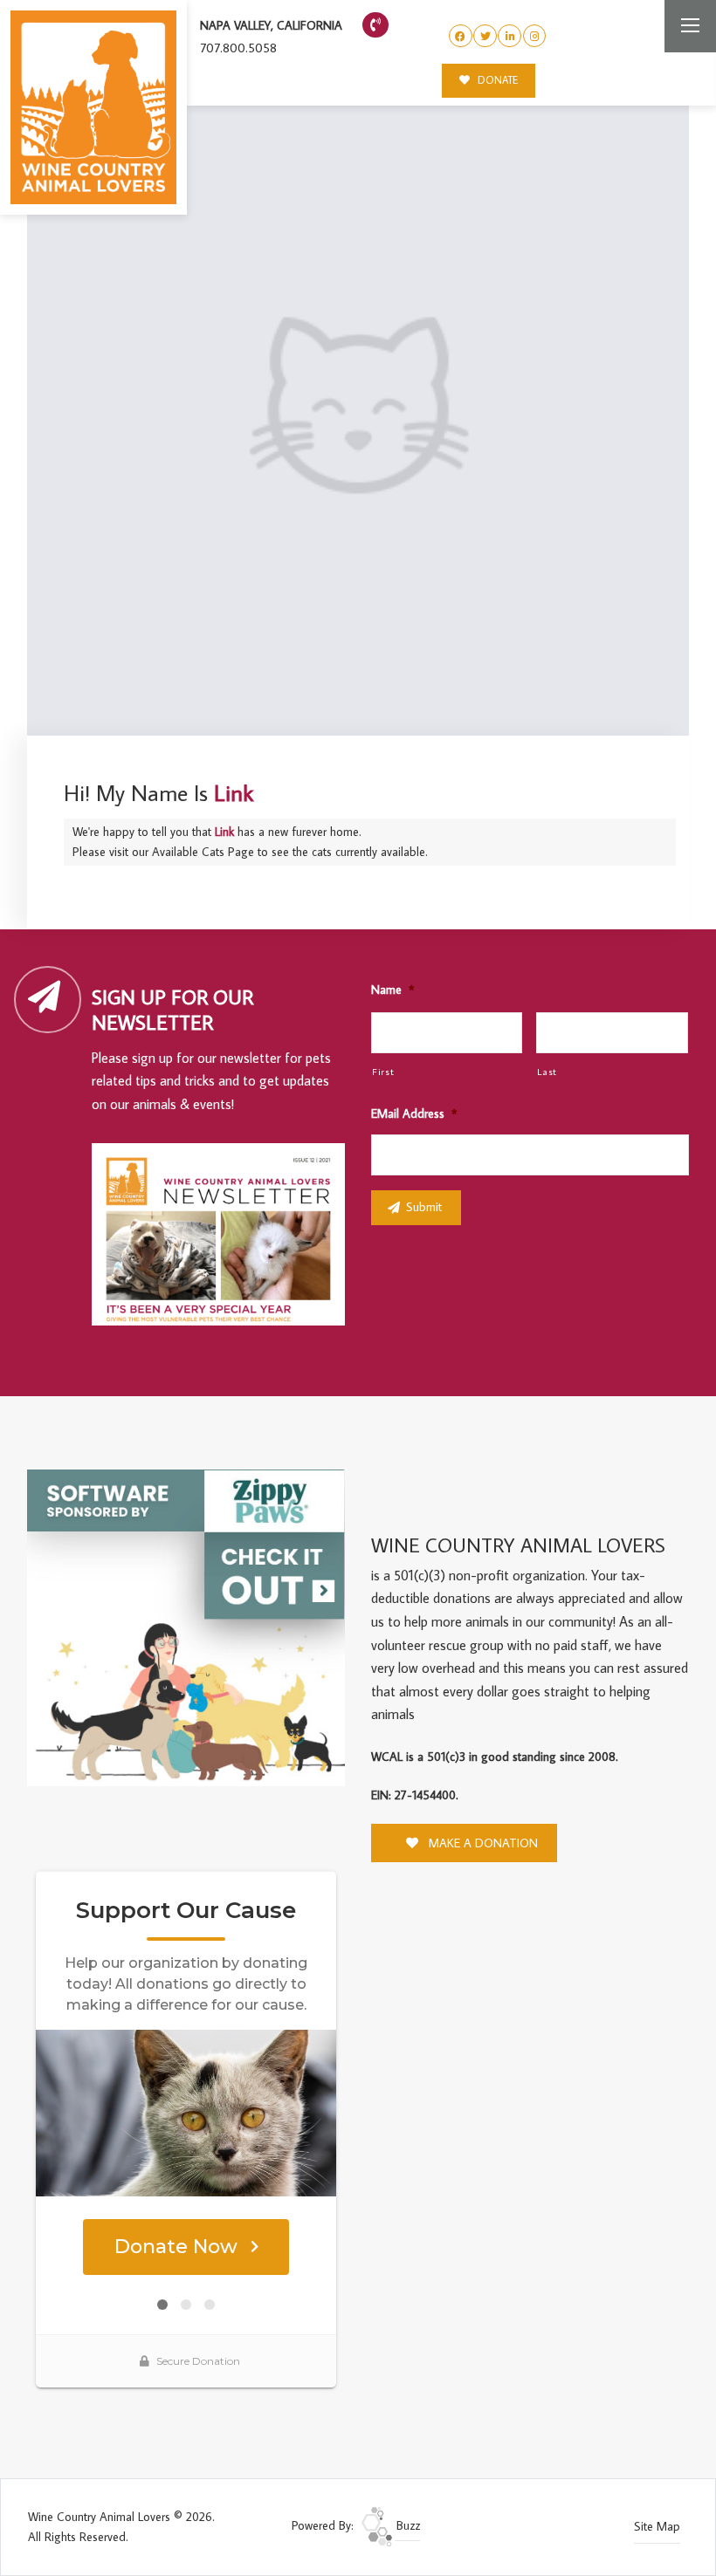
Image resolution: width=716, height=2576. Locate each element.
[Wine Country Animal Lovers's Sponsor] (186, 1627)
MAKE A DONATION (482, 1843)
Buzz (406, 2525)
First (383, 1071)
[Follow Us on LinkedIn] (509, 36)
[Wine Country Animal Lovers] (93, 107)
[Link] (358, 405)
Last (547, 1071)
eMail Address (414, 1113)
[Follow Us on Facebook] (461, 36)
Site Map (657, 2526)
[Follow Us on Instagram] (535, 36)
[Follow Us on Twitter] (485, 36)
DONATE (496, 80)
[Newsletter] (226, 1237)
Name (392, 990)
